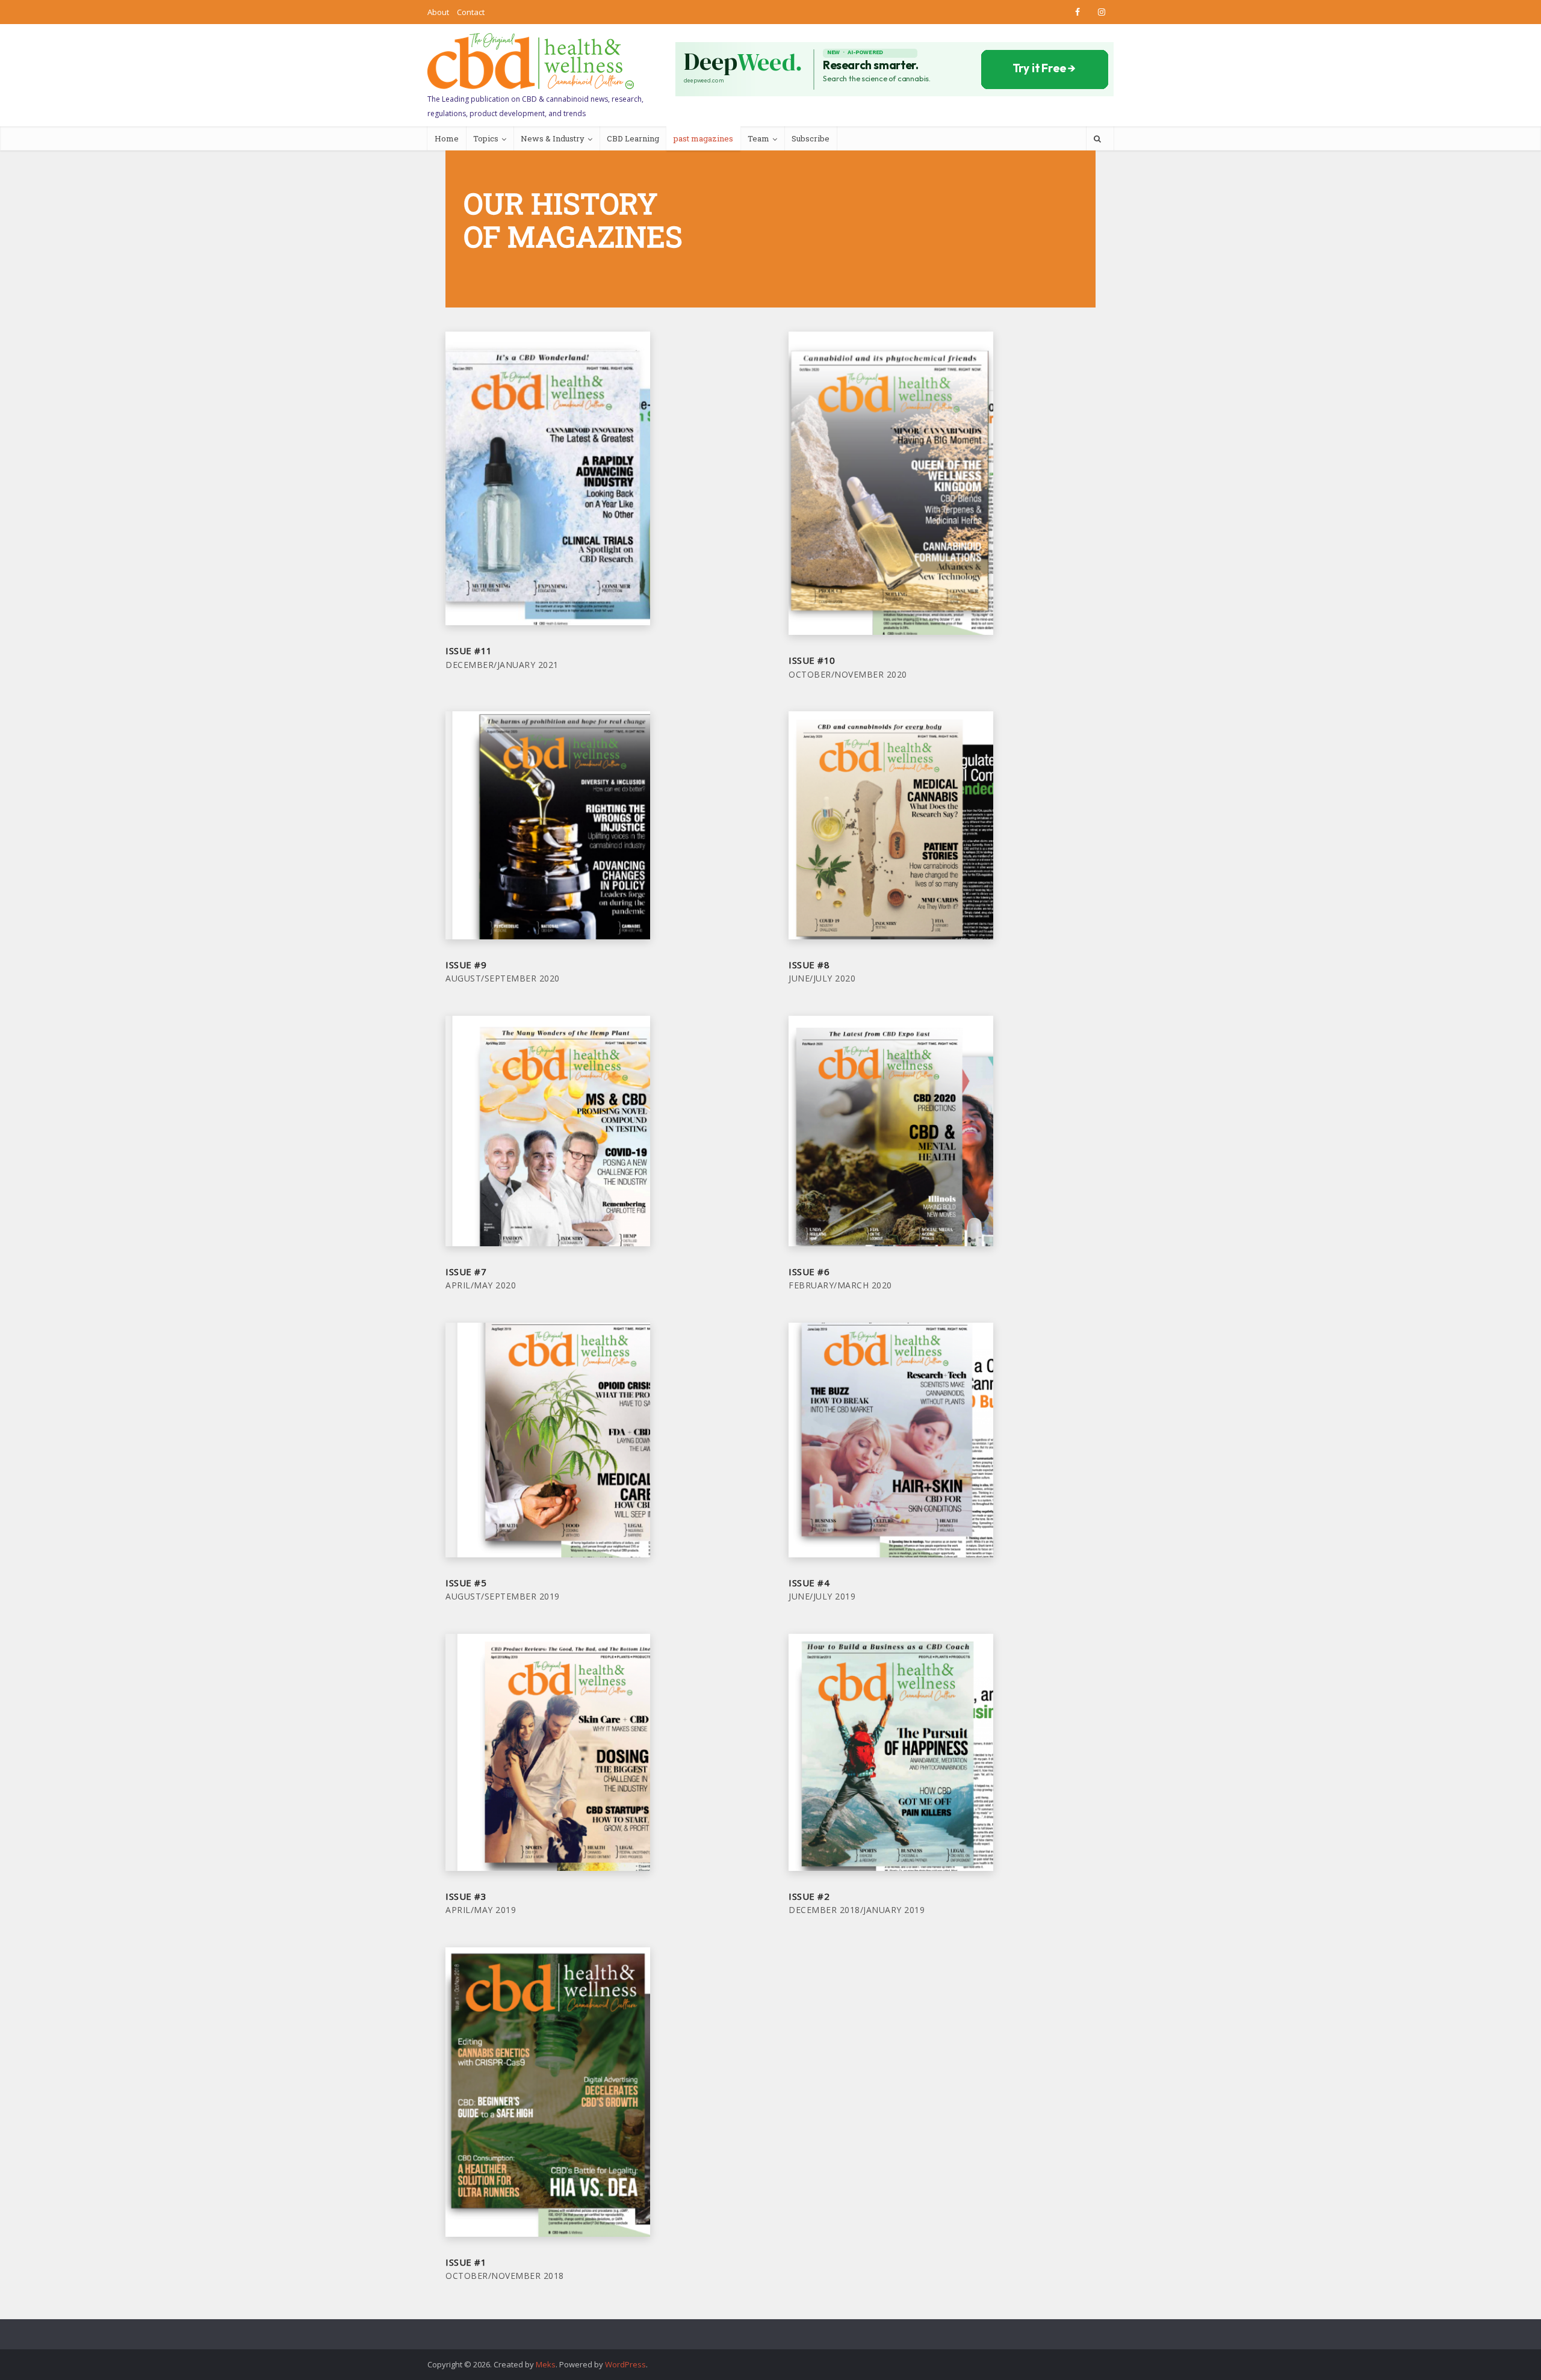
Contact (471, 12)
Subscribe (811, 138)
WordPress (625, 2364)
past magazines (703, 138)
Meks (546, 2364)
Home (447, 138)
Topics (486, 138)
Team (758, 138)
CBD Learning (633, 138)
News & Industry (553, 138)
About (438, 12)
